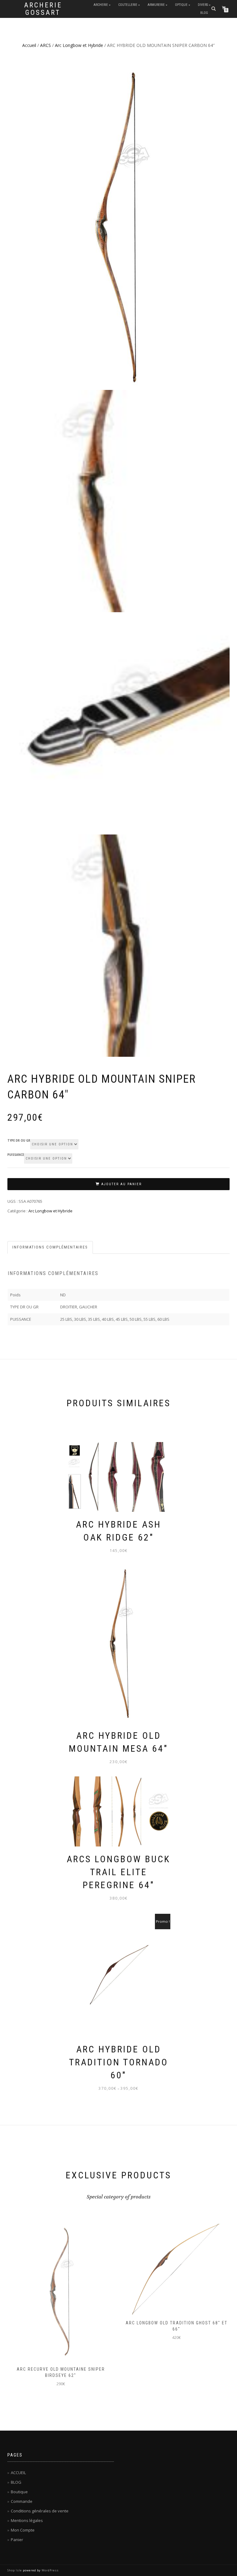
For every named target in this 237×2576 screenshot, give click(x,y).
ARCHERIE (101, 5)
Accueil (29, 45)
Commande (22, 2501)
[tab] (50, 1247)
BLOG (204, 13)
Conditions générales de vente (40, 2511)
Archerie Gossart (43, 9)
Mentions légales (27, 2520)
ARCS (46, 45)
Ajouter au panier (121, 1184)
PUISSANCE (16, 1155)
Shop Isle (15, 2570)
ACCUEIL (18, 2473)
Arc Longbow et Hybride (79, 45)
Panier (17, 2540)
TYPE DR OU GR (19, 1141)
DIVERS (203, 5)
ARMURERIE (156, 5)
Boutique (19, 2492)
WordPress (50, 2570)
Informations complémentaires (50, 1247)
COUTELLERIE (128, 5)
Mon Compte (23, 2530)
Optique (181, 5)
